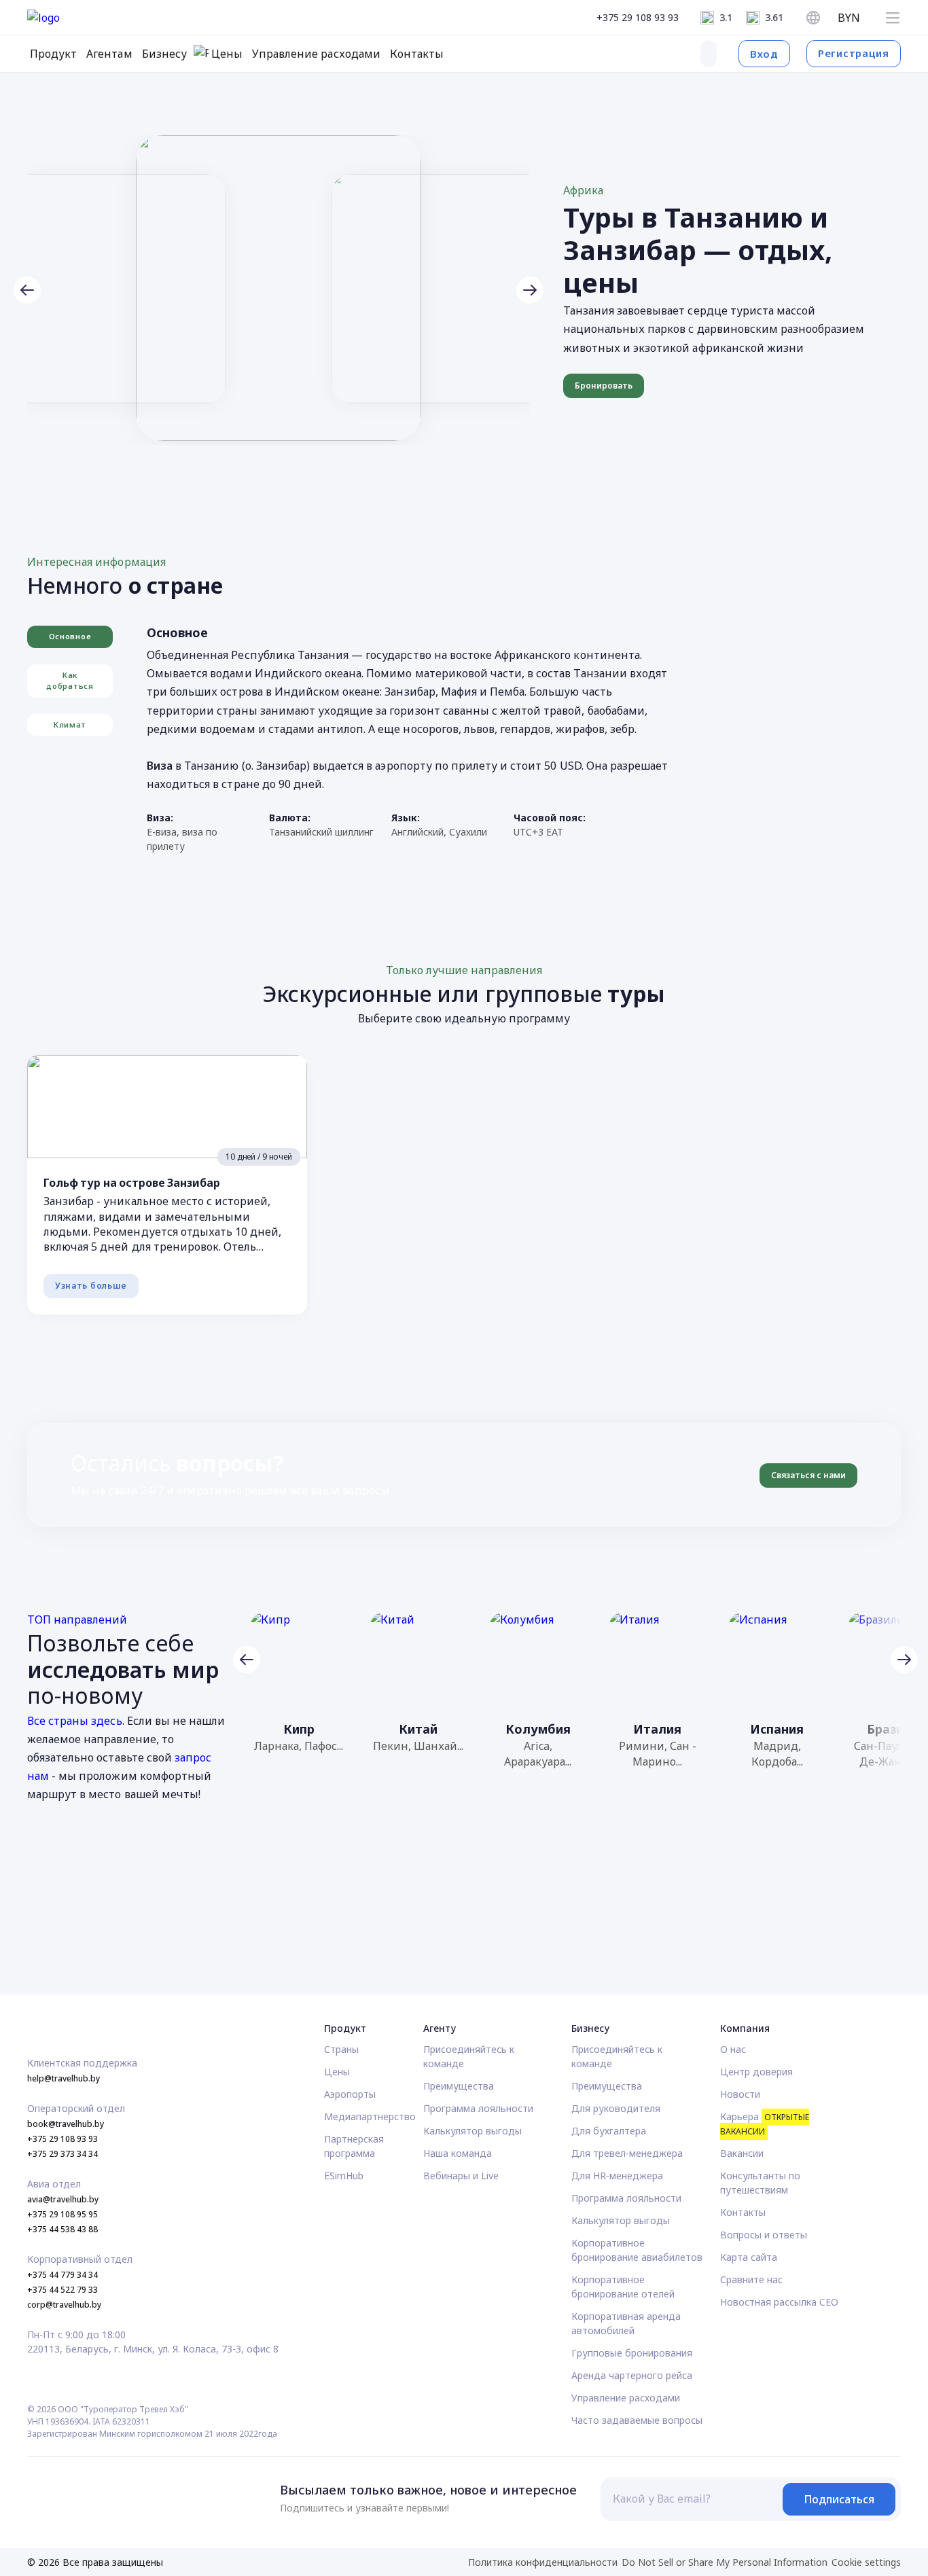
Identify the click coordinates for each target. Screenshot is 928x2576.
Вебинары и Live (461, 2176)
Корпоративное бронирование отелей (623, 2287)
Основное (70, 636)
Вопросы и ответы (764, 2235)
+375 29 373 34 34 (63, 2154)
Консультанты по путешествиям (760, 2183)
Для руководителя (616, 2108)
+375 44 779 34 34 (63, 2275)
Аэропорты (350, 2094)
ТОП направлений (77, 1620)
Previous (27, 290)
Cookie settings (866, 2562)
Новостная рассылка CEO (779, 2302)
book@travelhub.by (66, 2124)
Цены (337, 2072)
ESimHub (344, 2176)
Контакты (743, 2212)
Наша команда (458, 2153)
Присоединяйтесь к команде (469, 2056)
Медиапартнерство (370, 2116)
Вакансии (742, 2153)
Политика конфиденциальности (543, 2562)
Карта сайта (749, 2257)
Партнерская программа (354, 2146)
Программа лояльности (478, 2108)
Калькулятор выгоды (472, 2131)
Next (530, 290)
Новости (740, 2094)
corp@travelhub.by (64, 2305)
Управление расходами (626, 2398)
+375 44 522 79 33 (63, 2290)
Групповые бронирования (632, 2353)
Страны (341, 2049)
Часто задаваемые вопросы (637, 2420)
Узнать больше (91, 1286)
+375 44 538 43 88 (63, 2229)
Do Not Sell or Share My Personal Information (725, 2562)
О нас (733, 2049)
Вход (764, 54)
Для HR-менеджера (617, 2176)
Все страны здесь (75, 1721)
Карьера (765, 2124)
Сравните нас (751, 2279)
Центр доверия (756, 2072)
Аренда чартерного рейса (632, 2375)
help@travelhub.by (64, 2078)
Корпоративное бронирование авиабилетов (637, 2250)
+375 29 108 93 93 (638, 17)
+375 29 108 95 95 (63, 2214)
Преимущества (459, 2086)
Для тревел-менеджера (627, 2153)
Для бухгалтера (609, 2131)
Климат (70, 724)
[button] (893, 18)
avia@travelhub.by (63, 2199)
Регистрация (854, 53)
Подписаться (839, 2499)
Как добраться (70, 681)
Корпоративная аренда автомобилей (626, 2323)
